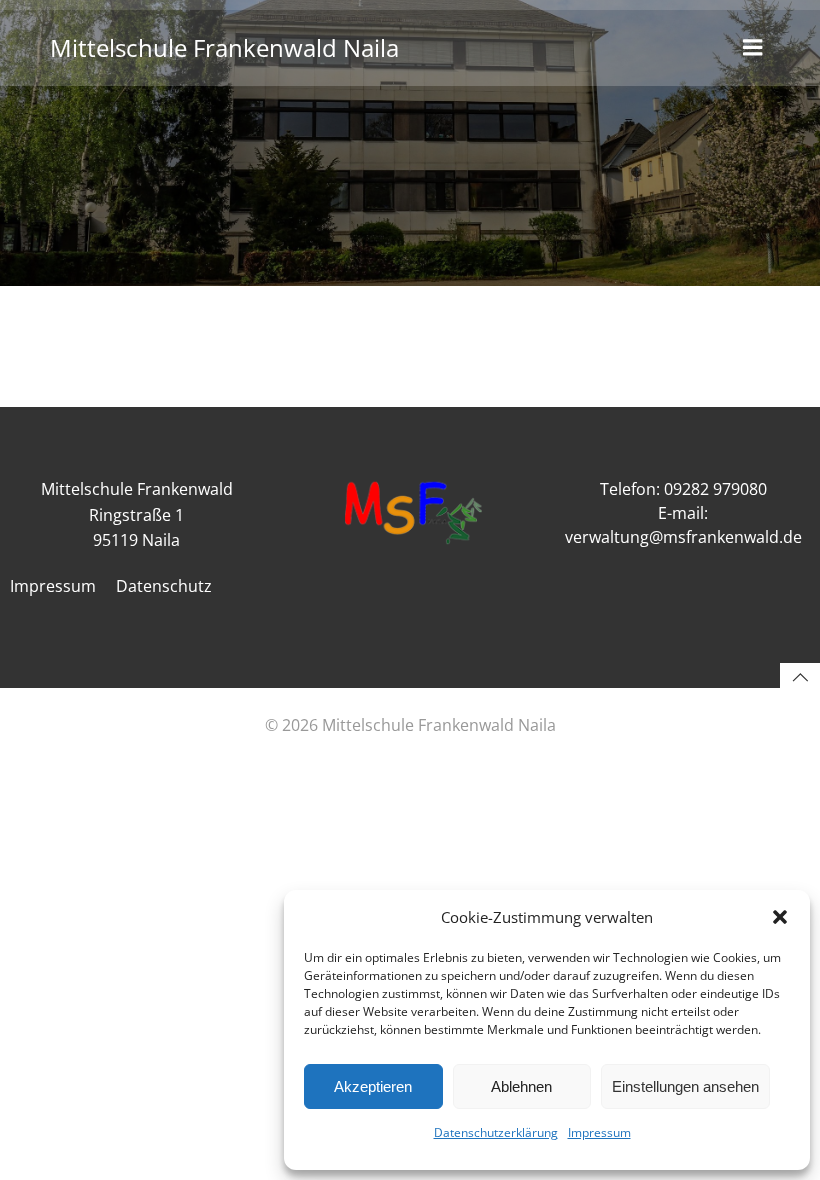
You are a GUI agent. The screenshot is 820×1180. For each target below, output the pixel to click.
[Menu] (753, 48)
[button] (780, 917)
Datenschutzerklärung (496, 1132)
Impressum (599, 1132)
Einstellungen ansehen (685, 1086)
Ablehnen (521, 1086)
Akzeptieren (373, 1086)
